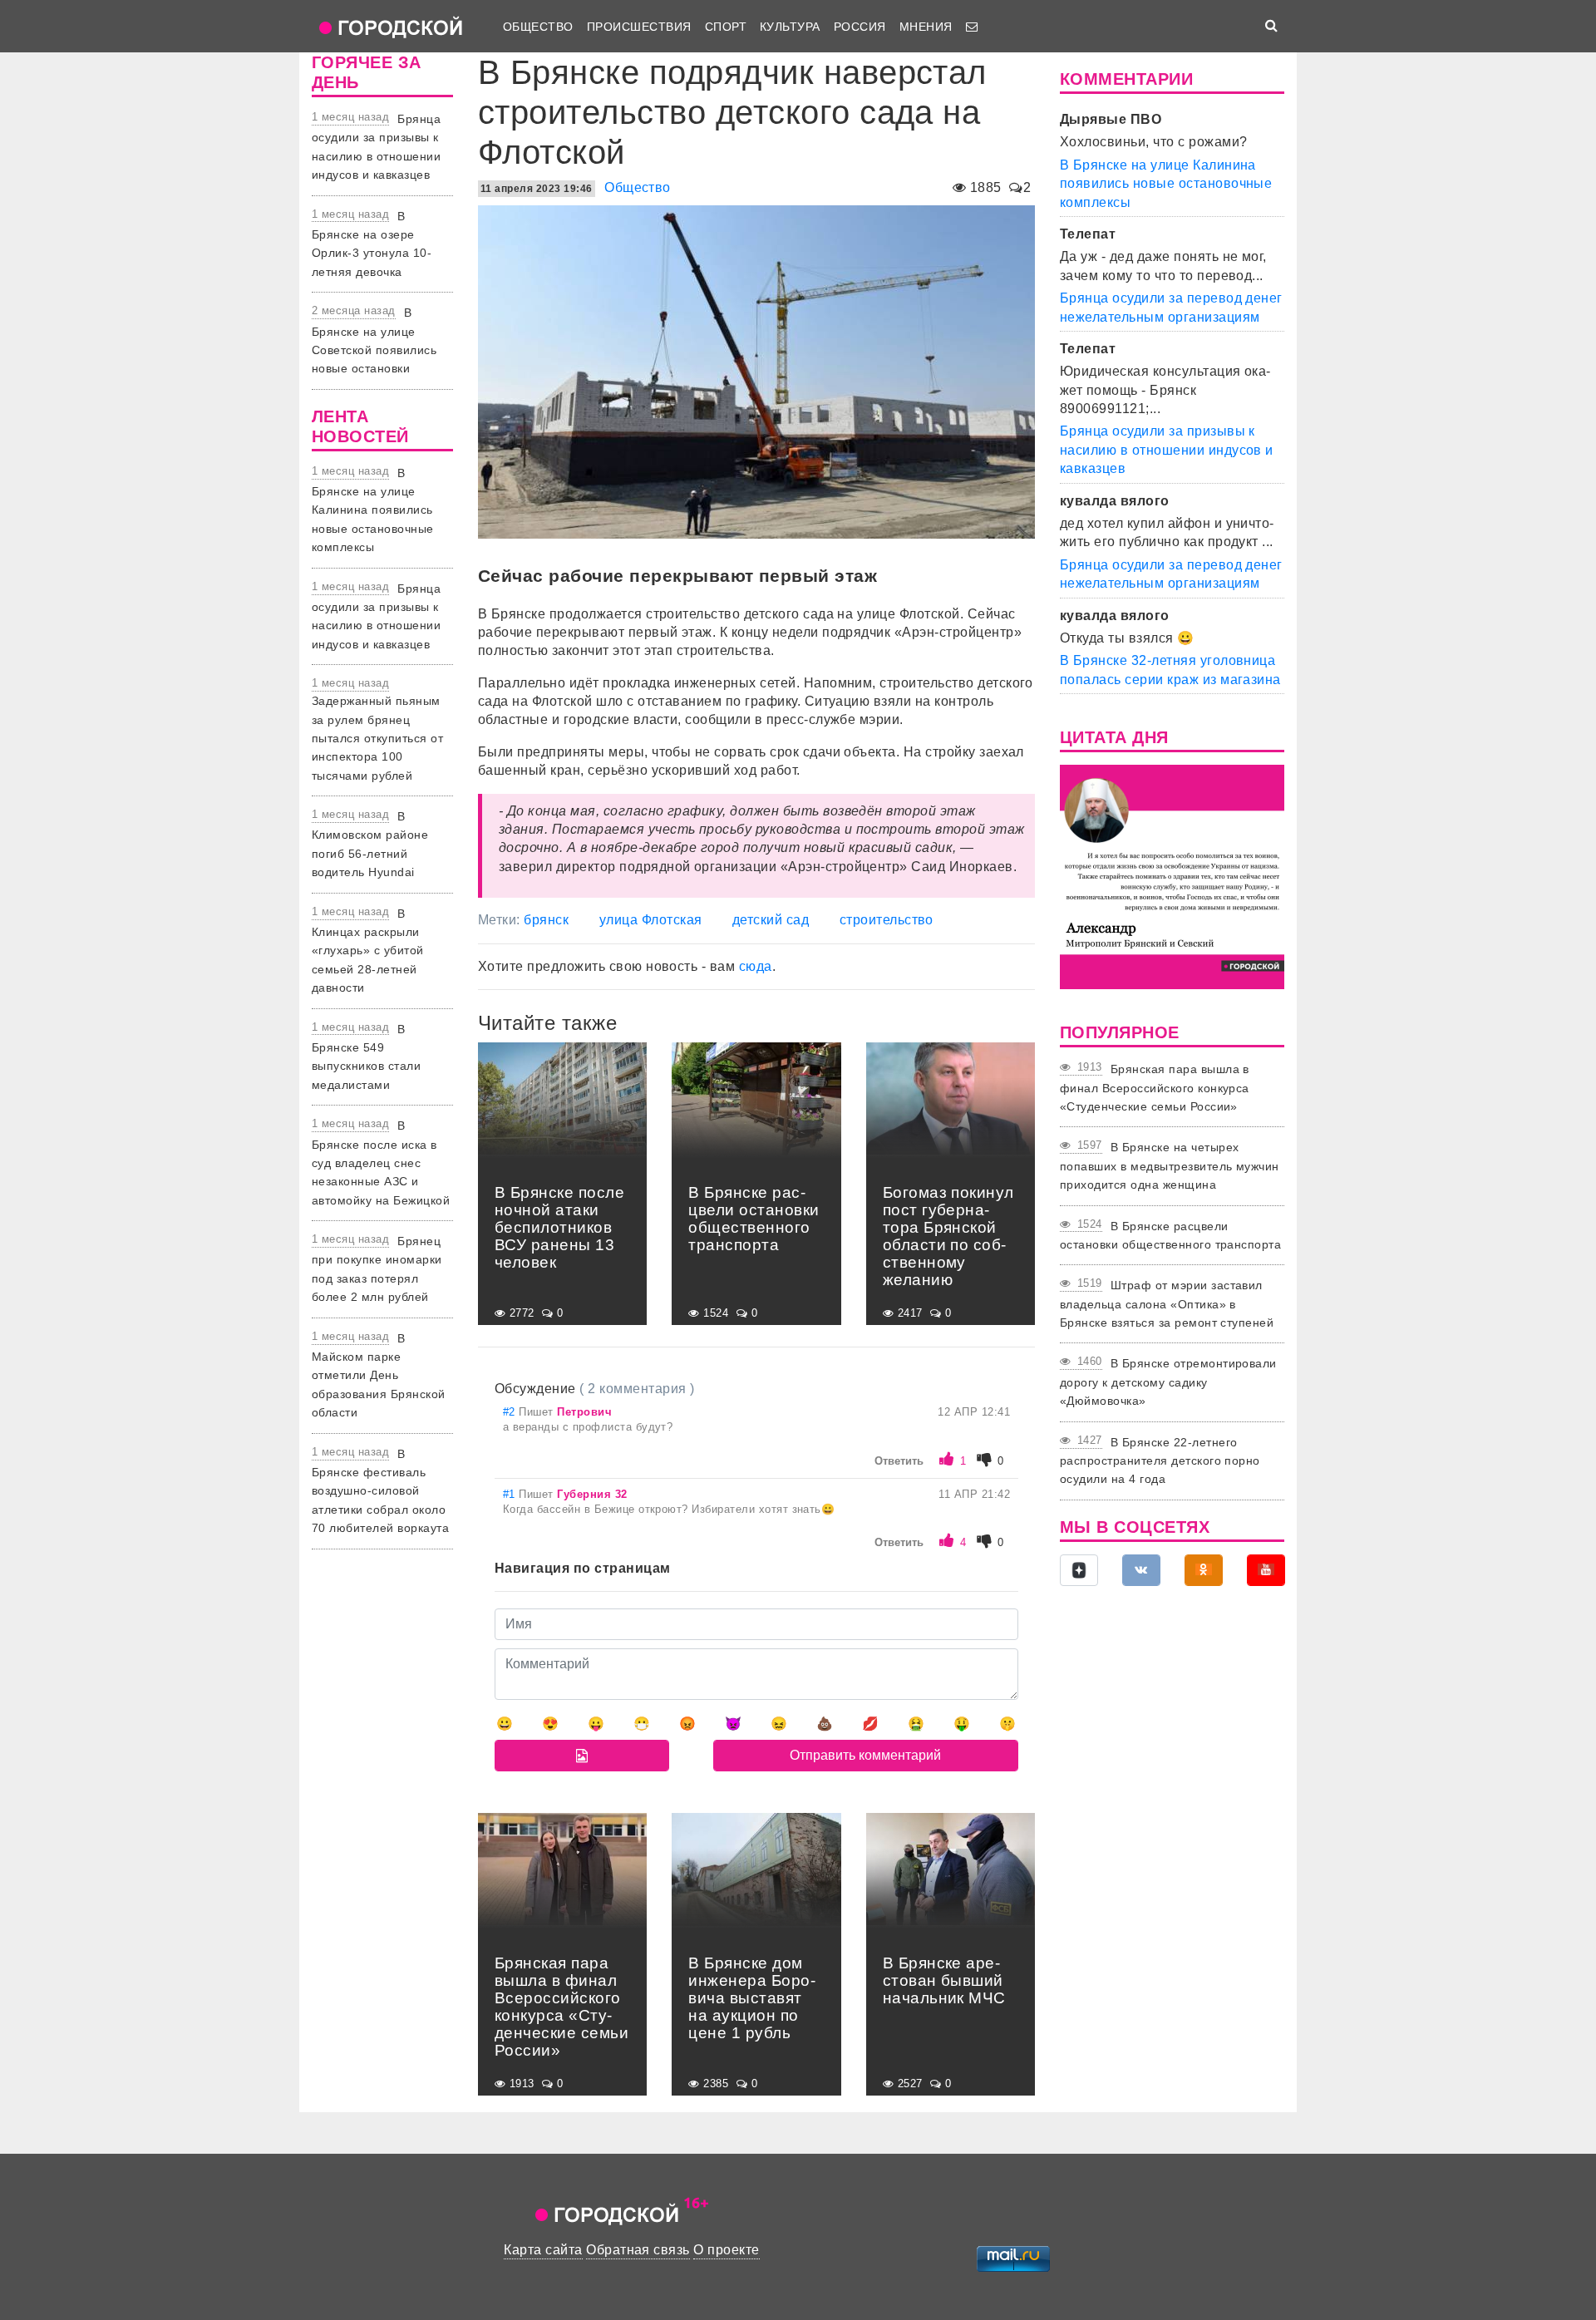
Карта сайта (543, 2250)
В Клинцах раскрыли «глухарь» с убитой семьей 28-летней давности (368, 951)
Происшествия (639, 27)
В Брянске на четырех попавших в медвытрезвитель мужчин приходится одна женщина (1170, 1166)
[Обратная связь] (972, 27)
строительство (887, 920)
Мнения (926, 27)
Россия (860, 27)
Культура (790, 27)
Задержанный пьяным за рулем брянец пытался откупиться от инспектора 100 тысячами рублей (377, 738)
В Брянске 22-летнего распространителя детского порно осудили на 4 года (1160, 1461)
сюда (756, 966)
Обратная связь (638, 2250)
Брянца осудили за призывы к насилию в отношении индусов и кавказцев (1167, 450)
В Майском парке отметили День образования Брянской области (379, 1376)
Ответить (899, 1461)
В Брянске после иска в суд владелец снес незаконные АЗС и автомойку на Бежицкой (381, 1163)
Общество (538, 27)
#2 (511, 1412)
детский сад (771, 920)
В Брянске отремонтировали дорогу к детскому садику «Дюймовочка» (1168, 1382)
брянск (546, 920)
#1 (511, 1494)
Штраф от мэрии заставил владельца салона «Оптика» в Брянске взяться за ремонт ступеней (1167, 1304)
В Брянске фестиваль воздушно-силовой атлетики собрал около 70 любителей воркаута (380, 1491)
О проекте (726, 2250)
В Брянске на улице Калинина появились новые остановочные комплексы (373, 510)
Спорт (726, 27)
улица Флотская (651, 920)
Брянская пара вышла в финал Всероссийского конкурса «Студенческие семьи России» (1155, 1088)
